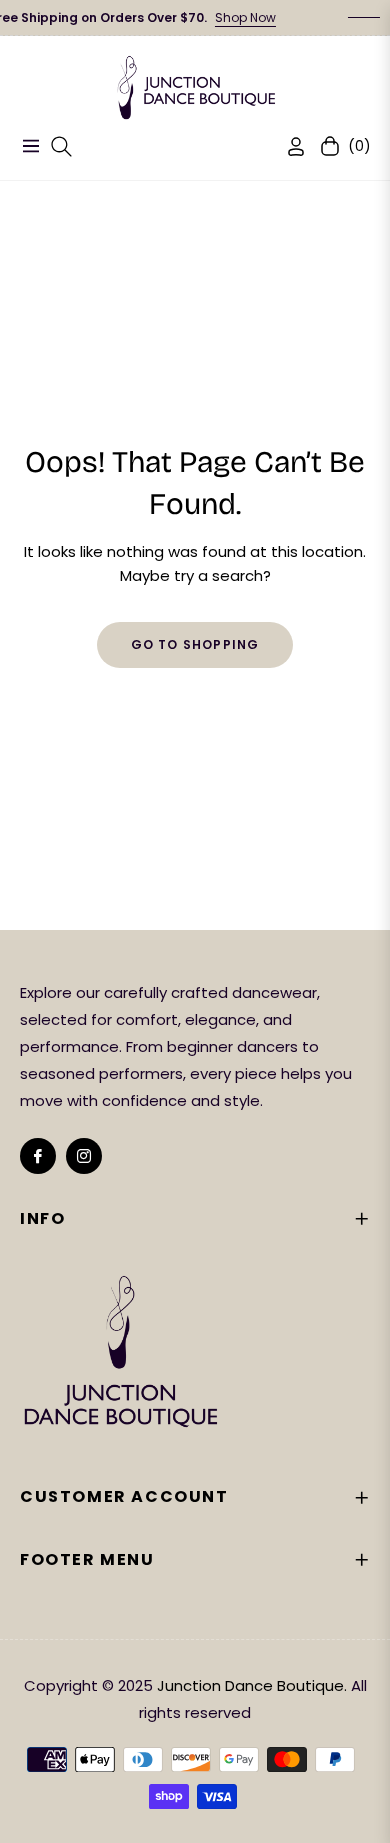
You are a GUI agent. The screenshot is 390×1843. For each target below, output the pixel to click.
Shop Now (233, 17)
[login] (288, 146)
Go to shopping (195, 644)
